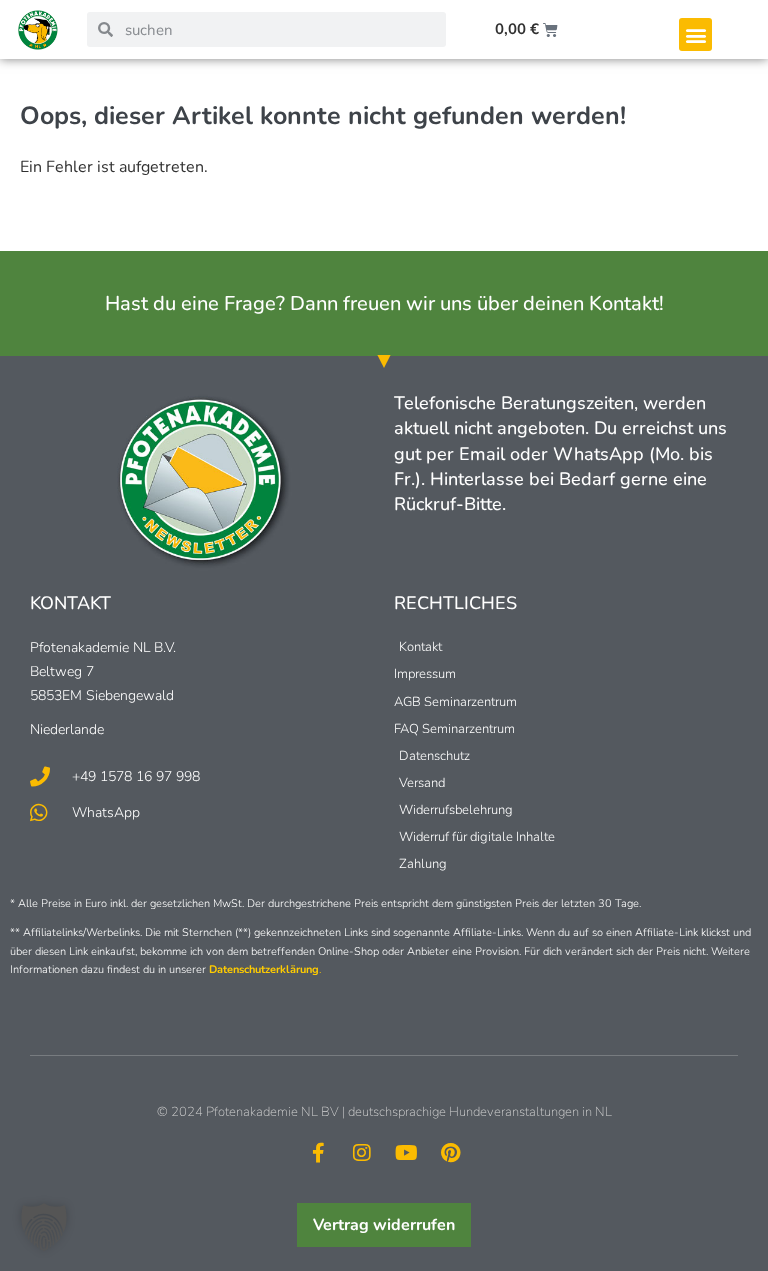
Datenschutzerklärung (264, 969)
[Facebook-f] (318, 1153)
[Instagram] (362, 1153)
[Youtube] (406, 1153)
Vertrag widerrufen (384, 1225)
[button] (695, 34)
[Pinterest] (450, 1153)
